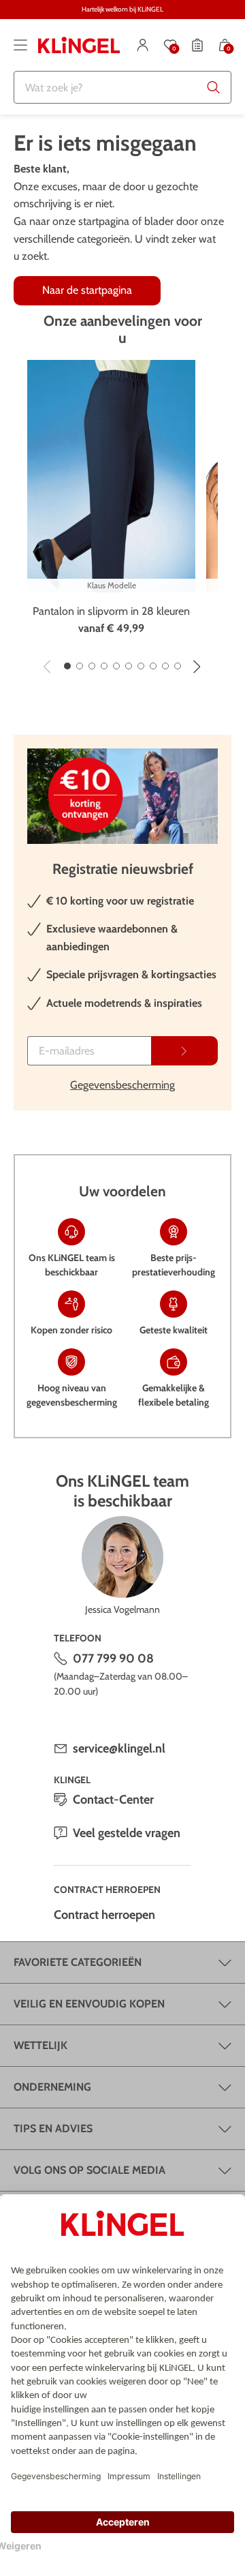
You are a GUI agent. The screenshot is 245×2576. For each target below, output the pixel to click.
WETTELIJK (40, 2045)
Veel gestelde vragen (127, 1833)
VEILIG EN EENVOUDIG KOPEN (89, 2004)
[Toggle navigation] (20, 45)
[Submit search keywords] (214, 87)
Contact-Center (113, 1800)
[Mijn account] (143, 45)
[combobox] (122, 87)
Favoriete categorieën (78, 1962)
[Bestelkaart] (197, 45)
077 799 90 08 (113, 1658)
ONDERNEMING (52, 2087)
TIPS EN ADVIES (53, 2128)
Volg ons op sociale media (89, 2170)
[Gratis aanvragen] (184, 1051)
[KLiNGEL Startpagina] (79, 45)
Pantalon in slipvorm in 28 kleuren (111, 611)
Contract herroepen (104, 1915)
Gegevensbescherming (122, 1085)
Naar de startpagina (87, 290)
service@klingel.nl (119, 1748)
